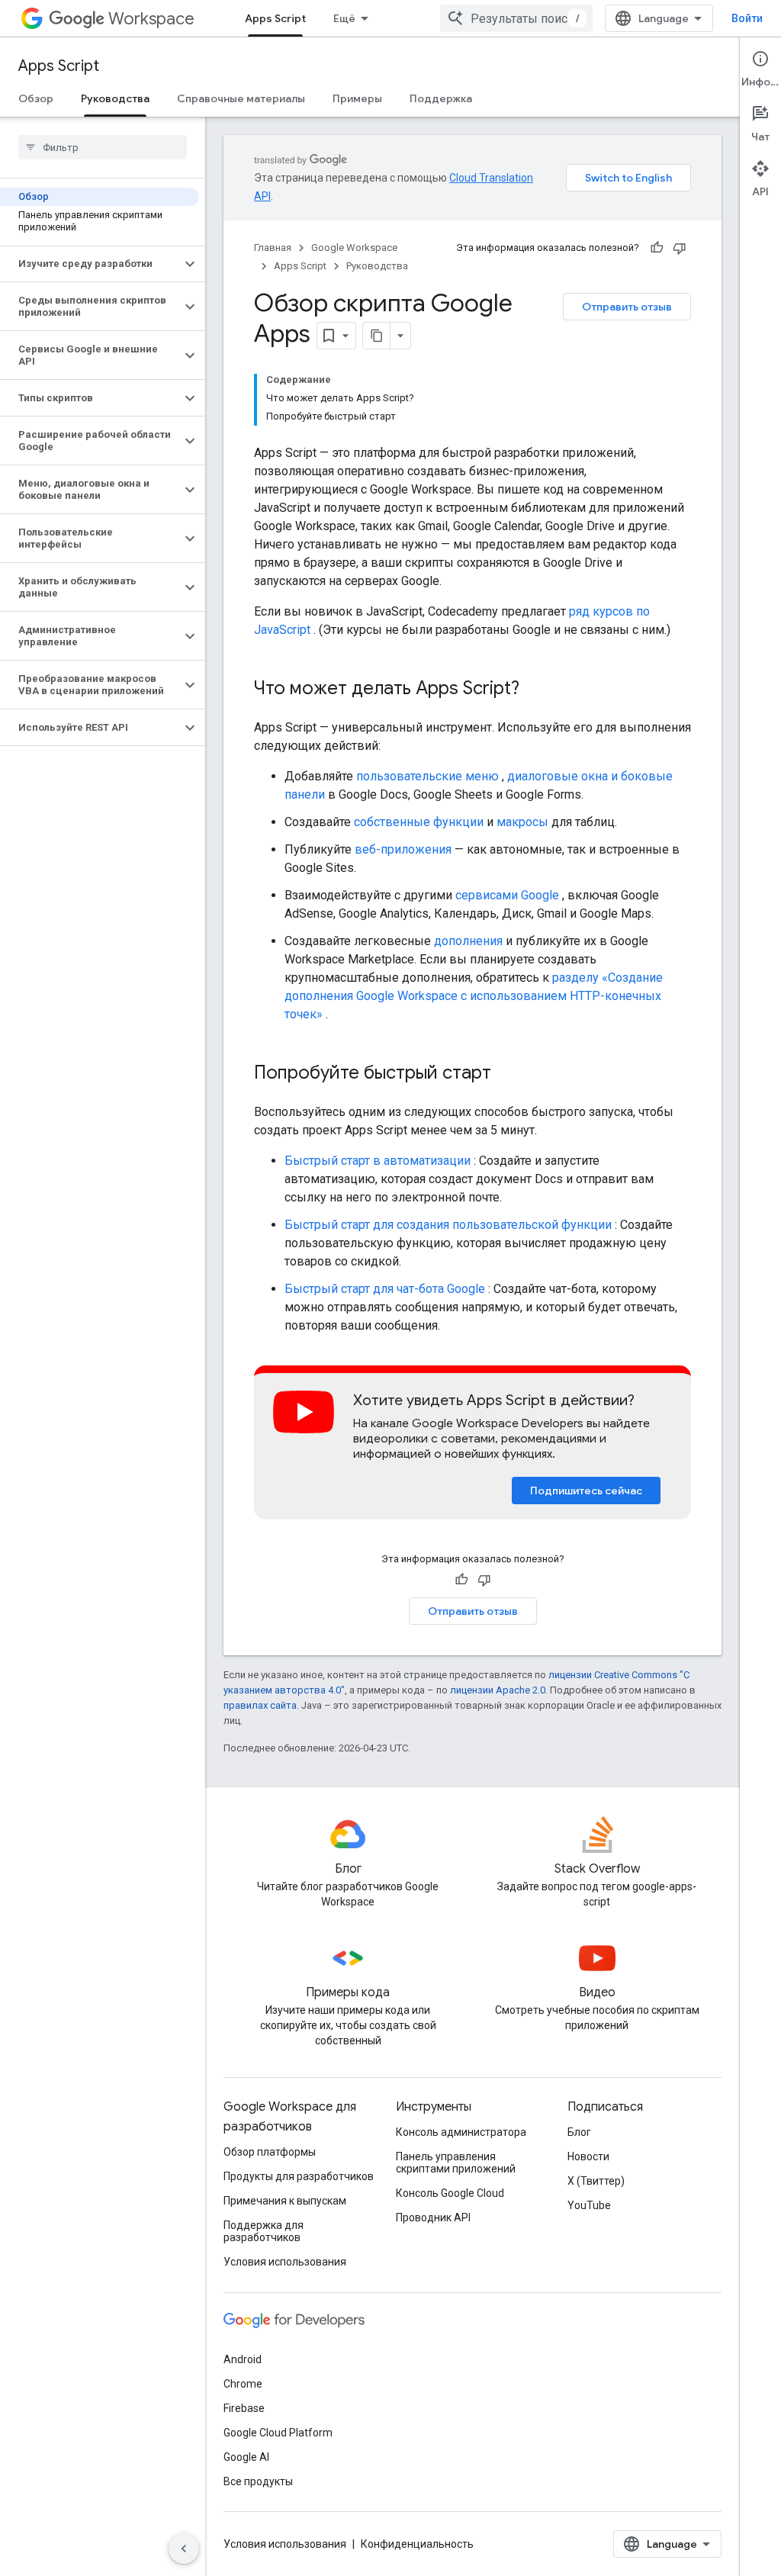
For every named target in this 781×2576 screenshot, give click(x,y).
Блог (579, 2132)
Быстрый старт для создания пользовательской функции (448, 1225)
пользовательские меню (427, 776)
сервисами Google (507, 895)
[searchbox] (103, 147)
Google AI (246, 2457)
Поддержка (441, 98)
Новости (588, 2156)
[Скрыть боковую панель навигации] (184, 2549)
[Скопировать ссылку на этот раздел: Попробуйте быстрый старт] (506, 1074)
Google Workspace (354, 248)
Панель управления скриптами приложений (456, 2163)
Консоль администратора (461, 2132)
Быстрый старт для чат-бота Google (385, 1289)
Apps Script (275, 18)
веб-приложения (403, 849)
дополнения (468, 941)
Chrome (243, 2384)
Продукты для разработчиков (299, 2176)
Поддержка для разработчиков (264, 2231)
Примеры (357, 98)
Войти (747, 18)
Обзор (36, 98)
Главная (273, 248)
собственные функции (419, 822)
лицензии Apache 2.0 (498, 1690)
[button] (90, 264)
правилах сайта (260, 1705)
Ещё (344, 18)
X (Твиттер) (596, 2181)
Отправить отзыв (627, 307)
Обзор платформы (270, 2152)
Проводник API (433, 2217)
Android (243, 2359)
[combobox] (516, 18)
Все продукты (258, 2481)
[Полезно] (657, 248)
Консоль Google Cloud (450, 2193)
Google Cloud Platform (278, 2433)
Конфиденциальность (417, 2544)
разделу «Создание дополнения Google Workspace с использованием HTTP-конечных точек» (474, 996)
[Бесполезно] (680, 248)
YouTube (589, 2205)
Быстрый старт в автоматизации (378, 1161)
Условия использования (285, 2262)
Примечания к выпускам (285, 2201)
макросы (522, 822)
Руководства (115, 98)
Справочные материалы (241, 98)
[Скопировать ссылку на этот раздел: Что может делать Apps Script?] (535, 690)
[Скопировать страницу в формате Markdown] (377, 336)
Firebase (244, 2408)
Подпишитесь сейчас (586, 1491)
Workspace (151, 19)
